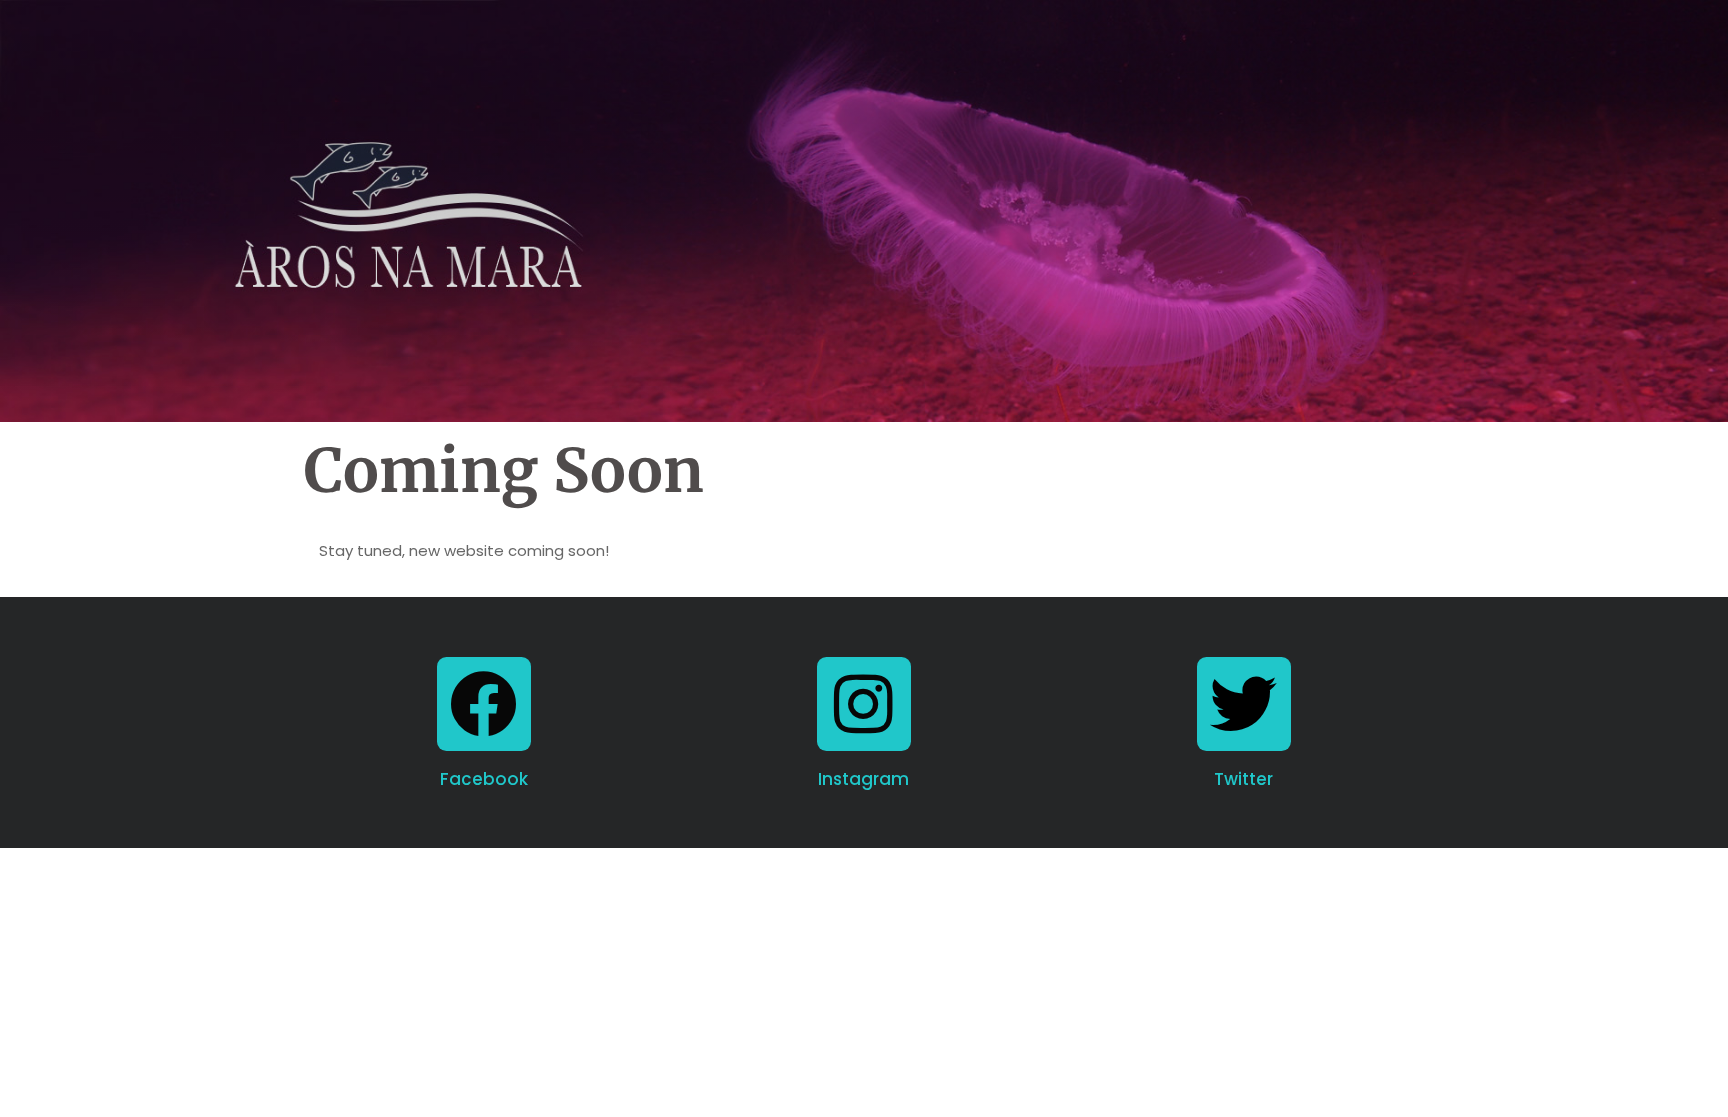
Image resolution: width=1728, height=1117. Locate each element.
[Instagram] (864, 704)
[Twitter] (1244, 704)
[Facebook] (484, 704)
